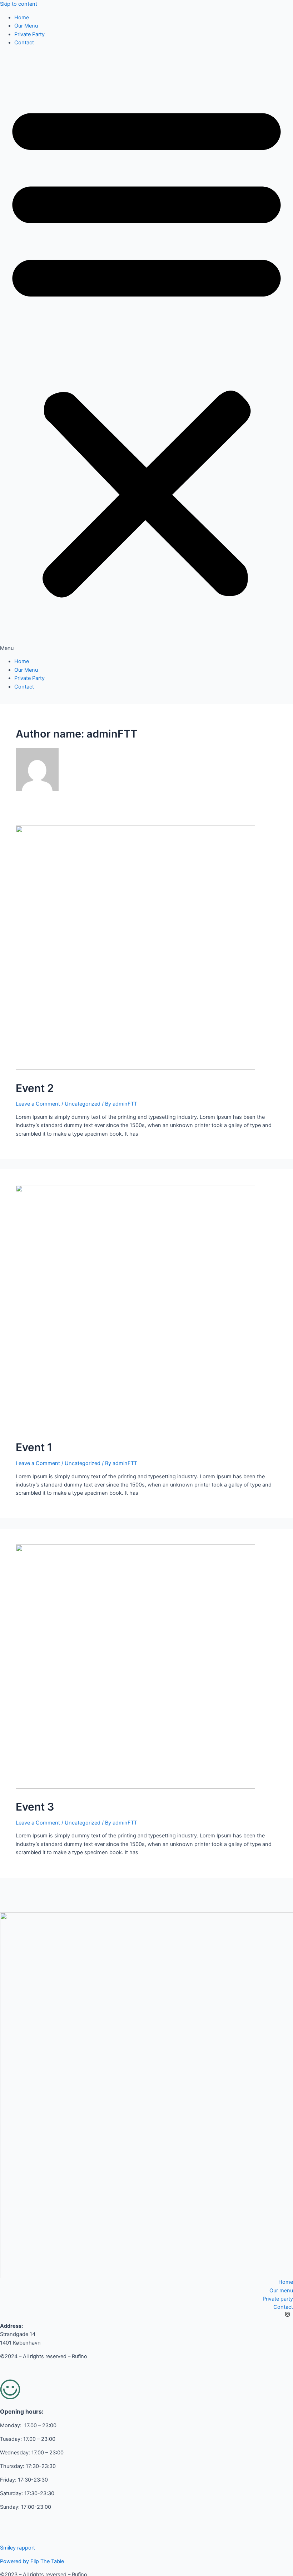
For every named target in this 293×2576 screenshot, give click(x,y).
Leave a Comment (38, 1104)
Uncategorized (83, 1104)
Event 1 (34, 1447)
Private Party (29, 34)
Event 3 (35, 1807)
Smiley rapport (18, 2548)
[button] (146, 352)
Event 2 (35, 1088)
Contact (24, 43)
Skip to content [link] (19, 4)
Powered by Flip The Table (32, 2561)
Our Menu (26, 26)
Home (22, 18)
